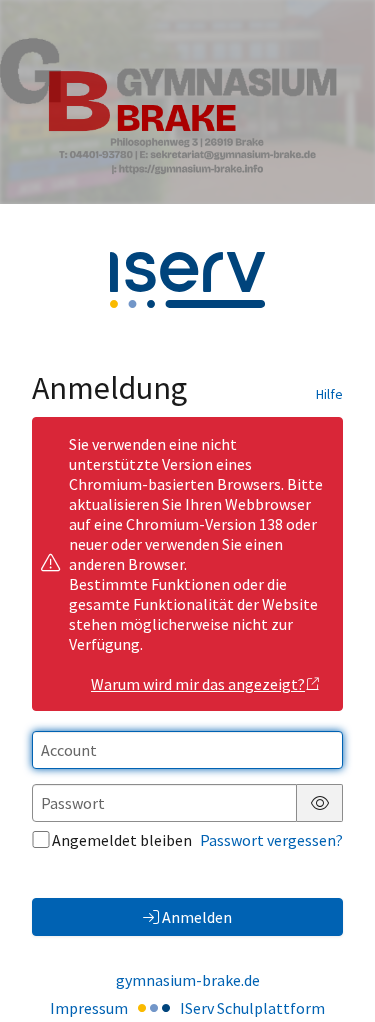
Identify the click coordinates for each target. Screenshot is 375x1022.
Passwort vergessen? (271, 840)
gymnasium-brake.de (188, 980)
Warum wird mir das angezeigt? (198, 684)
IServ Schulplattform (252, 1008)
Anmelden (197, 917)
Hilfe (329, 394)
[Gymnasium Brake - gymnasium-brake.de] (187, 102)
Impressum (89, 1008)
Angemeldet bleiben (122, 840)
